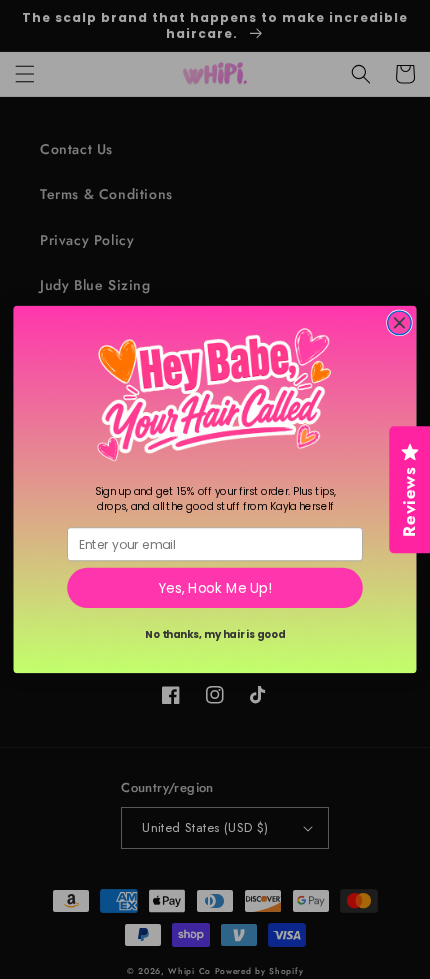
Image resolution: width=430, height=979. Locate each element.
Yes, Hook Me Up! (215, 588)
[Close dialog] (400, 323)
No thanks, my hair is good (215, 634)
